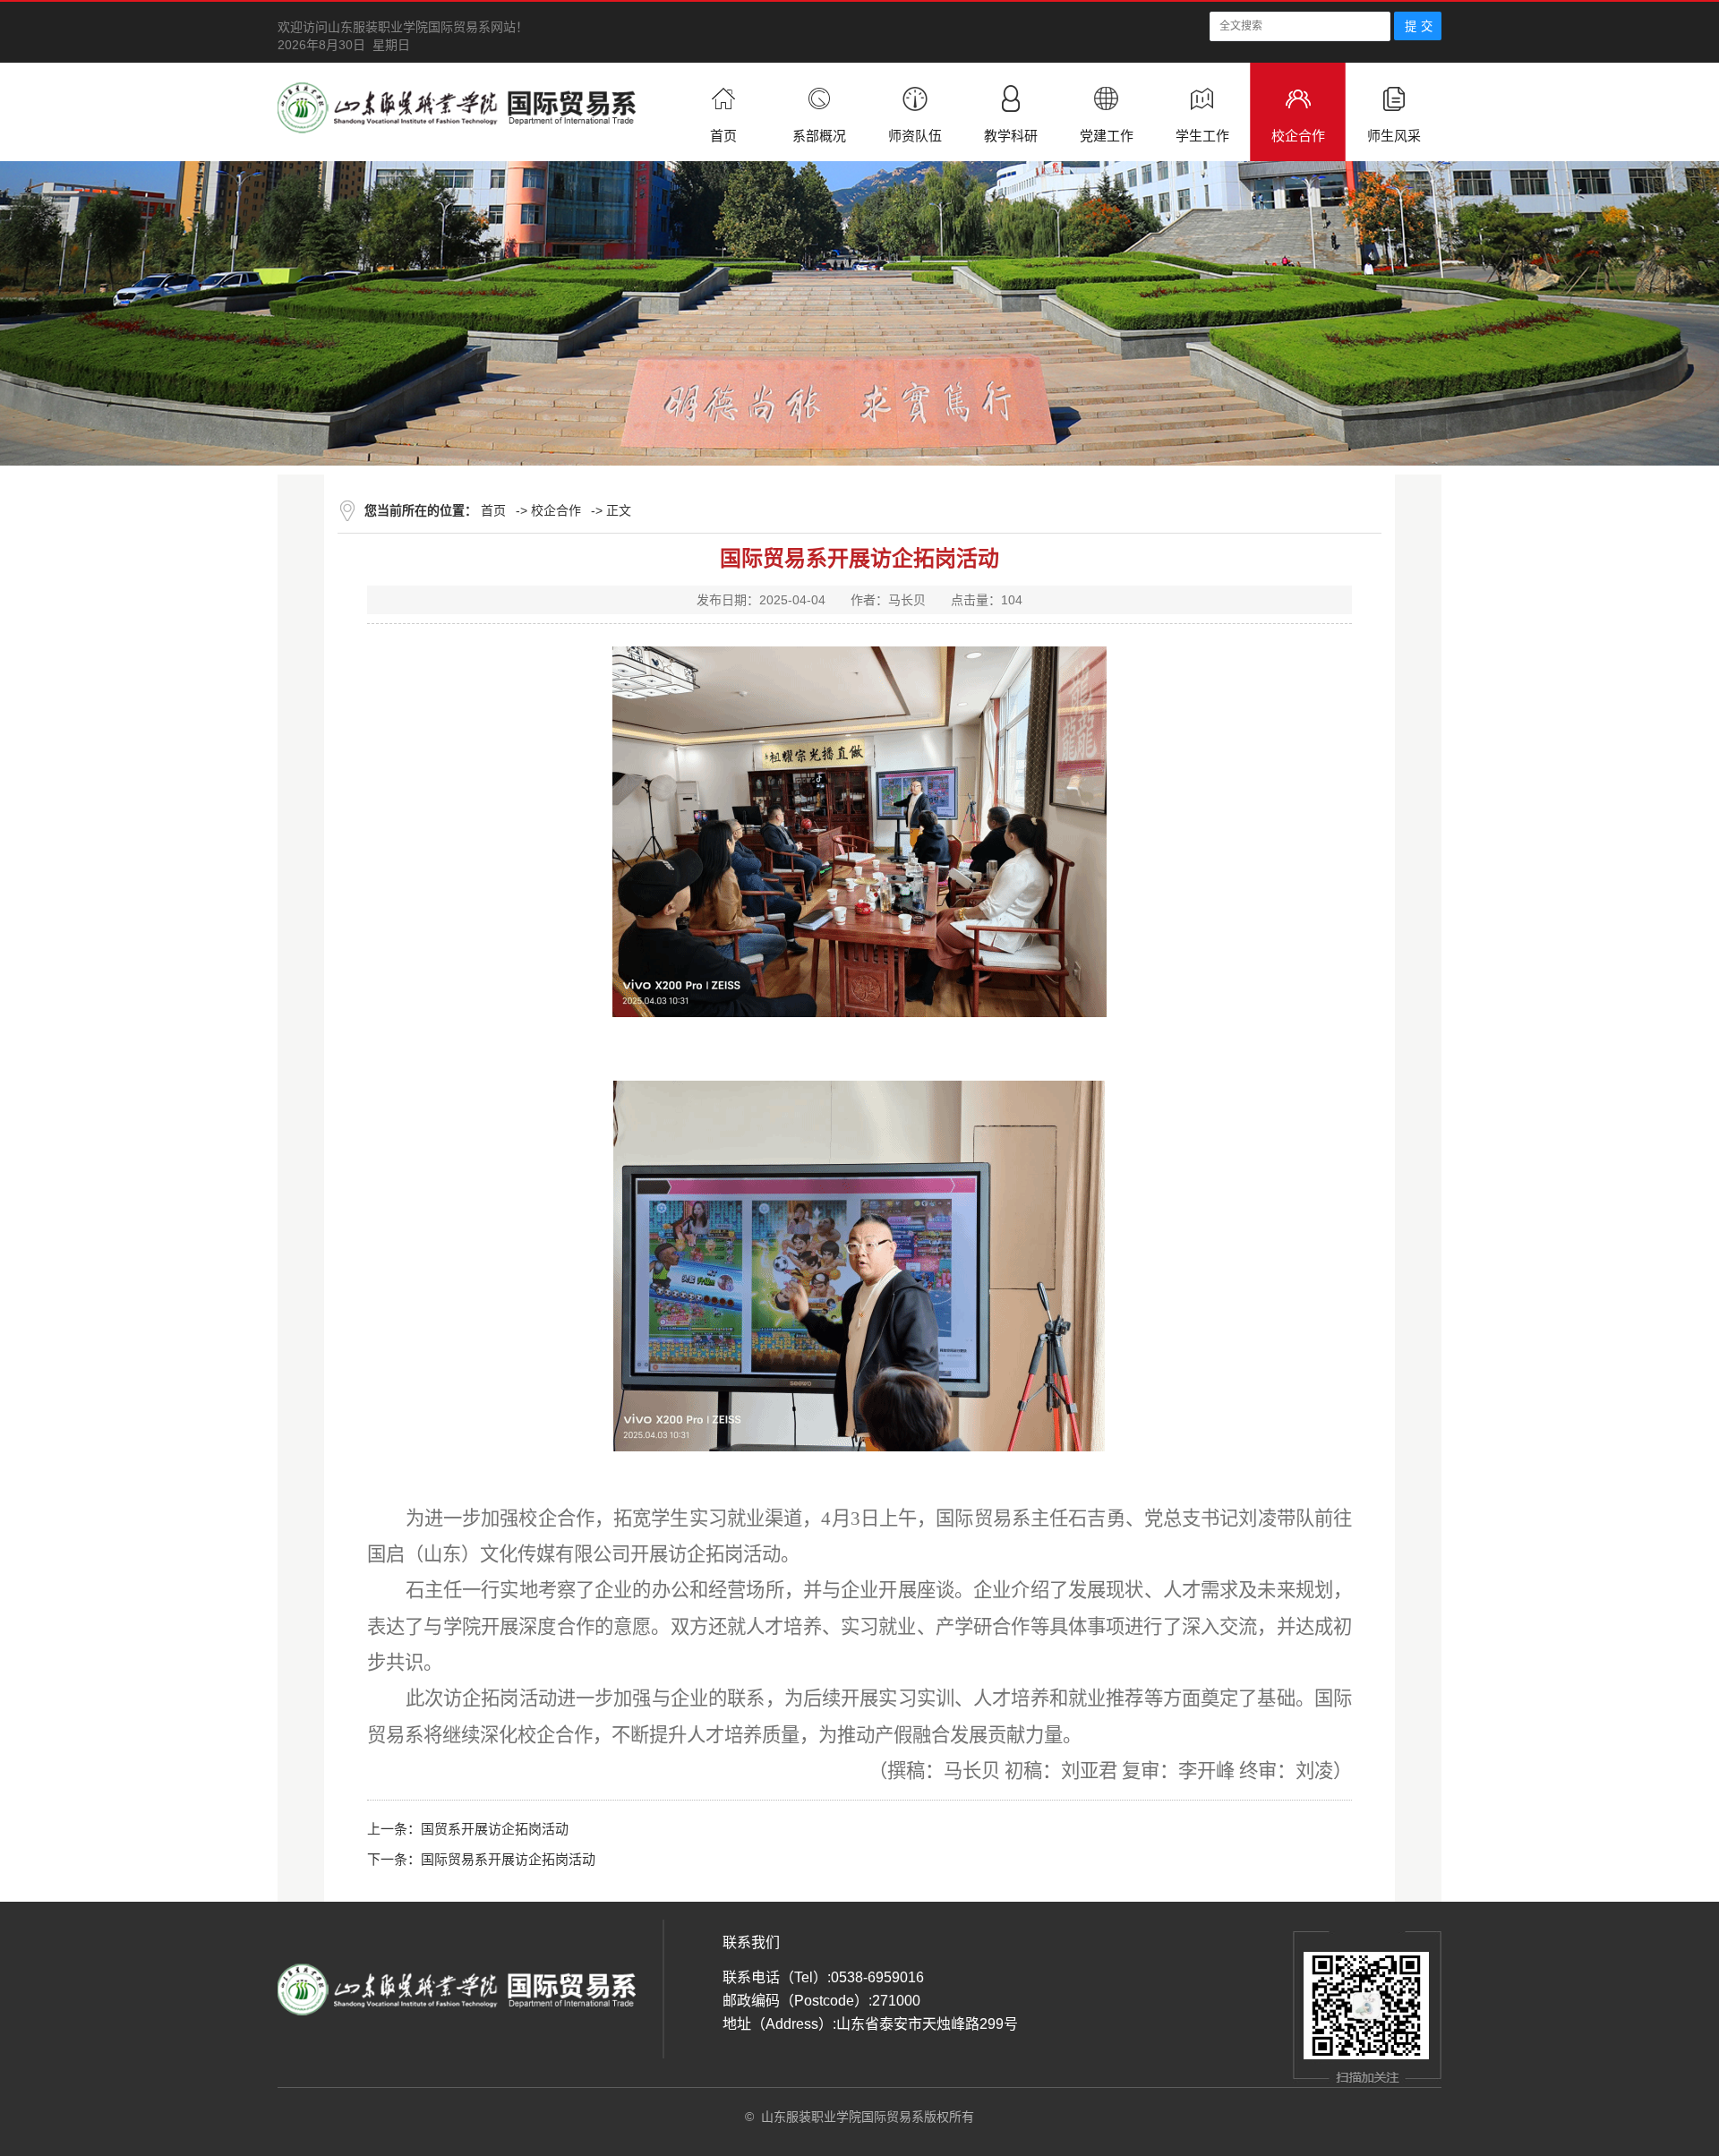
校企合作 (556, 510)
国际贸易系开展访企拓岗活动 (508, 1859)
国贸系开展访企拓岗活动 (495, 1829)
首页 (493, 510)
